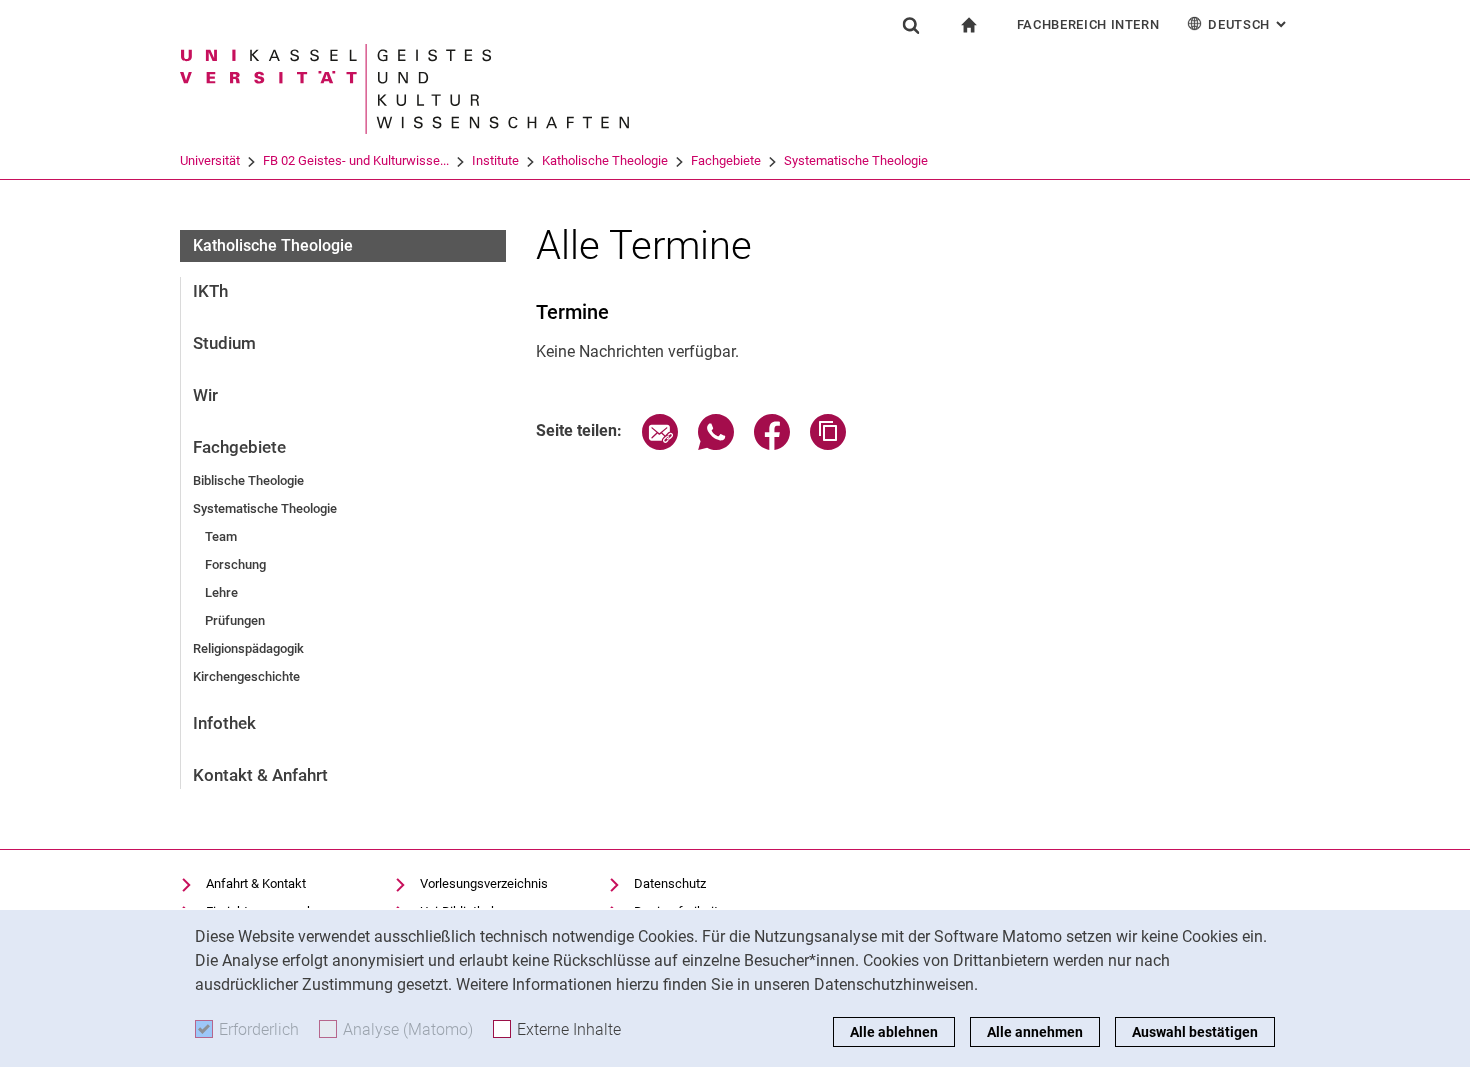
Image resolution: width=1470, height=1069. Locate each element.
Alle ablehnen (894, 1032)
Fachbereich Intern (1088, 24)
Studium (224, 343)
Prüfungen (235, 620)
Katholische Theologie (605, 160)
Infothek (224, 723)
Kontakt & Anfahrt (260, 775)
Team (221, 536)
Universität (210, 160)
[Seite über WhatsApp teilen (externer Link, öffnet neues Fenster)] (716, 444)
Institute (495, 160)
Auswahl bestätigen (1195, 1032)
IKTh (210, 291)
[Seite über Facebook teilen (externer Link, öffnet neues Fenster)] (772, 444)
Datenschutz (670, 883)
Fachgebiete (726, 160)
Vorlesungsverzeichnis (484, 883)
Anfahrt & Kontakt (256, 883)
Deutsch (1249, 24)
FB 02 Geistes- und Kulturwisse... (356, 160)
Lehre (221, 592)
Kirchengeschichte (246, 676)
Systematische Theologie (856, 160)
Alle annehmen (1035, 1032)
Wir (205, 395)
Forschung (235, 564)
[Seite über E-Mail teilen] (660, 444)
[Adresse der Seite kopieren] (828, 444)
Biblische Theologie (248, 480)
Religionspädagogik (248, 648)
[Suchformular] (911, 25)
